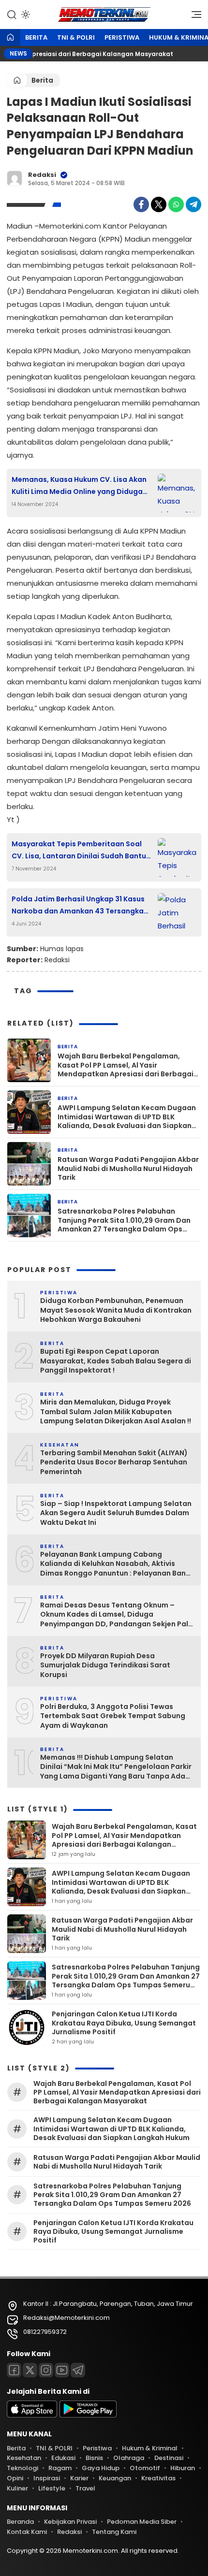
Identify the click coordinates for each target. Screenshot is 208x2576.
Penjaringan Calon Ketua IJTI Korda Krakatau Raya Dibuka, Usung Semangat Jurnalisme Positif (124, 2023)
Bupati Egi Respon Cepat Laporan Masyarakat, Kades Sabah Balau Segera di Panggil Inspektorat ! (116, 1361)
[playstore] (88, 2415)
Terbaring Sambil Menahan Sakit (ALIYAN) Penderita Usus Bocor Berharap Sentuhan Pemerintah (114, 1462)
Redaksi (42, 175)
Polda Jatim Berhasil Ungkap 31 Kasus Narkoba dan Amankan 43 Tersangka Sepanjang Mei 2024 (78, 906)
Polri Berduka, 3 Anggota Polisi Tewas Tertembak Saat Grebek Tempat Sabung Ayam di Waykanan (113, 1716)
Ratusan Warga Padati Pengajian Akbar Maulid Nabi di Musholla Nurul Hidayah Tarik (128, 1168)
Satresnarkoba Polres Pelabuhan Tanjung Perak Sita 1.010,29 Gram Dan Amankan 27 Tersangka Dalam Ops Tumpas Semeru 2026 (124, 1220)
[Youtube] (62, 2370)
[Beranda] (10, 38)
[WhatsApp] (176, 204)
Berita (36, 37)
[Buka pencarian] (12, 14)
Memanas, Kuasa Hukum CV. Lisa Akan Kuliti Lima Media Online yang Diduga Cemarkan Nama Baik (79, 486)
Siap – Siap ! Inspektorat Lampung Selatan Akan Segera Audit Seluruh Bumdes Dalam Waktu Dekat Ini (116, 1513)
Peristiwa (122, 37)
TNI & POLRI (76, 37)
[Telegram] (193, 204)
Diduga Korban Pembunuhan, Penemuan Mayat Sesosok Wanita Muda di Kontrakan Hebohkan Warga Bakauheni (116, 1310)
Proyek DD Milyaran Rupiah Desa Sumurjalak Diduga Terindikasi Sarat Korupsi (105, 1665)
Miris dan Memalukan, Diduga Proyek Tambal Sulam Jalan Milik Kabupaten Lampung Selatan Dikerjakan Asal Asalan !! (116, 1412)
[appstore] (32, 2415)
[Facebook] (141, 204)
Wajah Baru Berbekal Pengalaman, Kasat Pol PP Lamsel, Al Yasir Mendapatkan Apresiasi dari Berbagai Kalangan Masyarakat (126, 1065)
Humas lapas (62, 949)
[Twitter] (159, 204)
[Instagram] (46, 2370)
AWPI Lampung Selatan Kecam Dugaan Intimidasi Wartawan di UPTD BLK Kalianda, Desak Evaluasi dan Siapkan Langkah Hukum (127, 1117)
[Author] (15, 178)
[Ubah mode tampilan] (25, 14)
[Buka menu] (193, 17)
